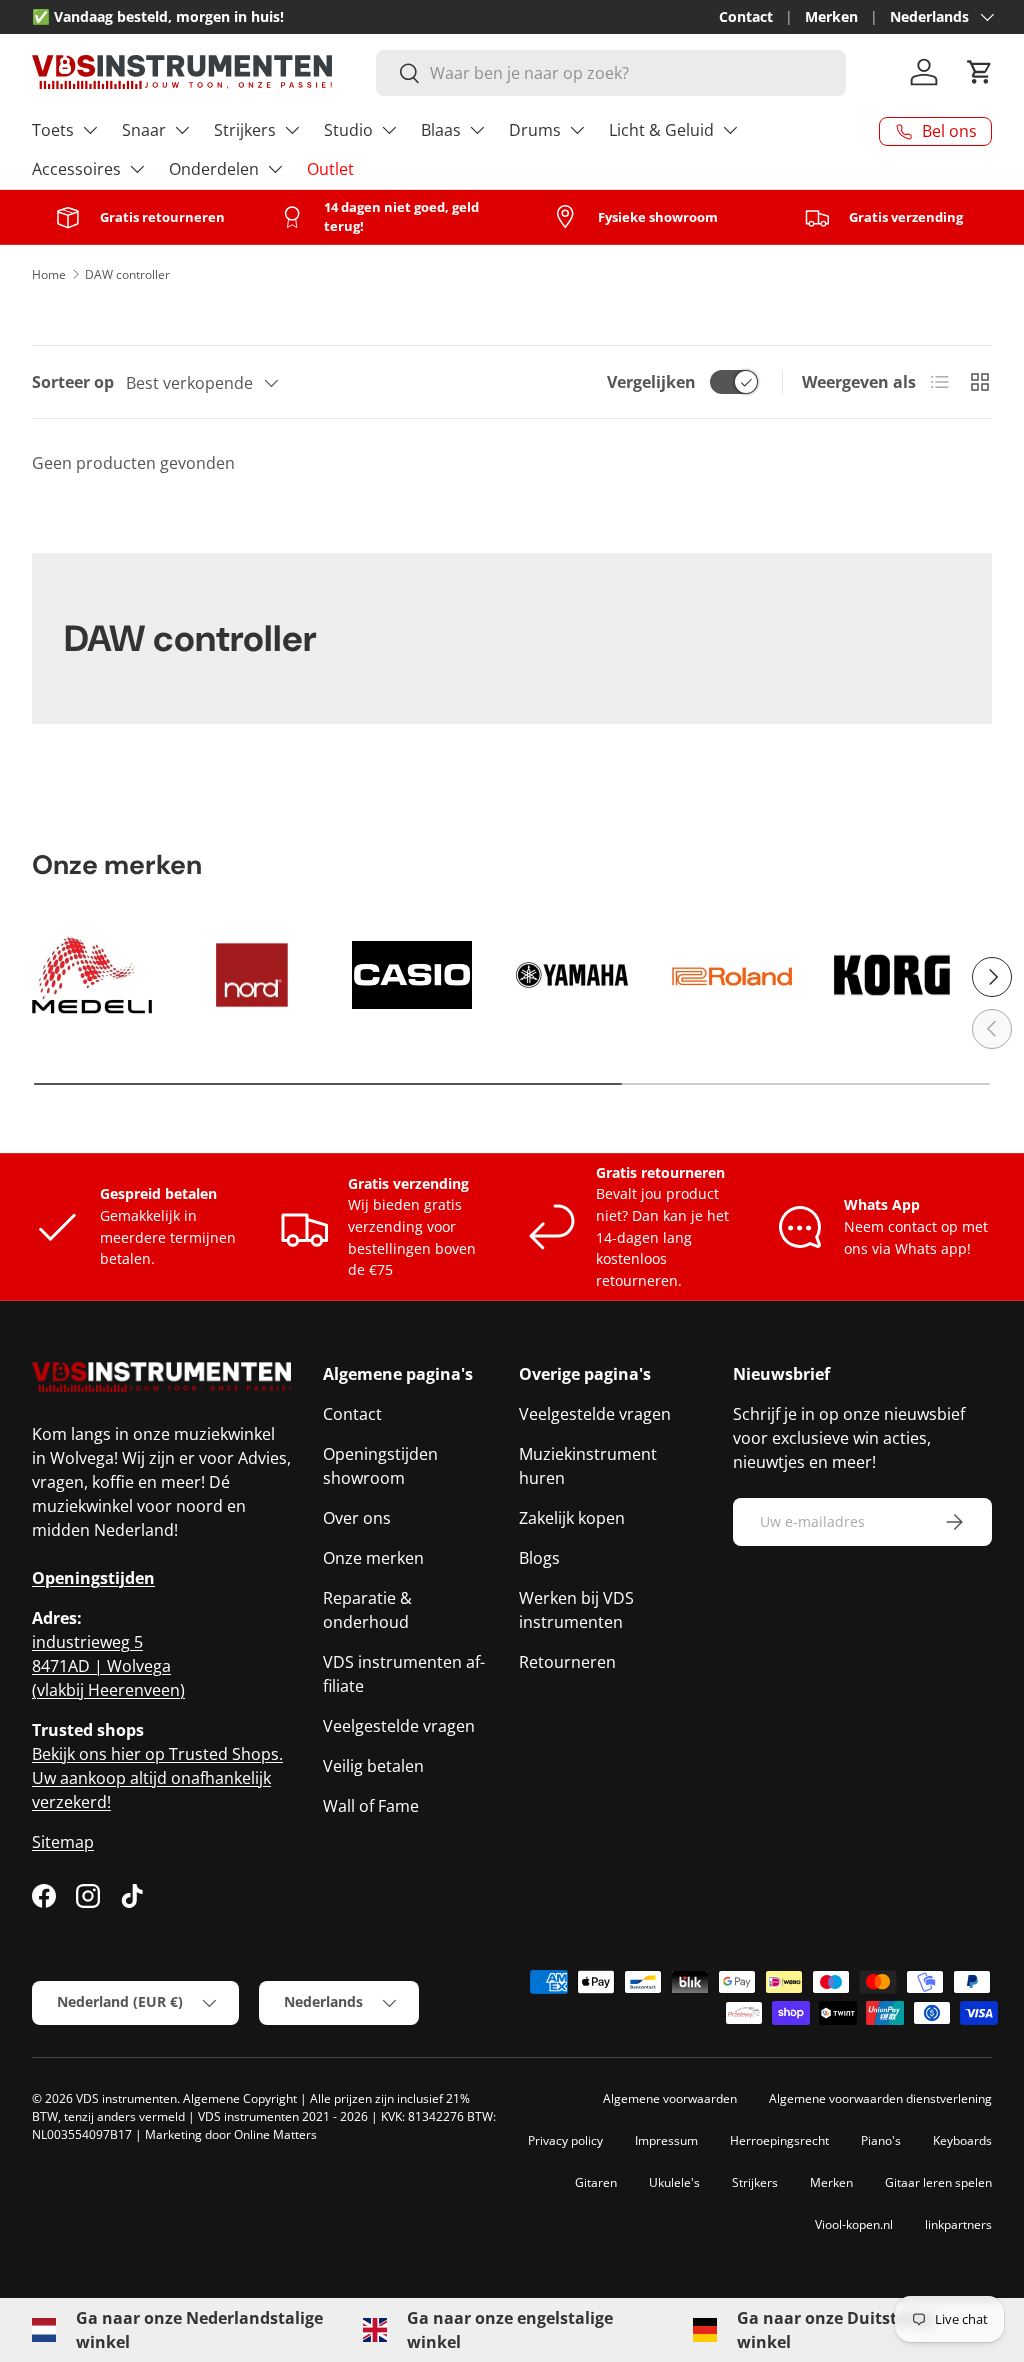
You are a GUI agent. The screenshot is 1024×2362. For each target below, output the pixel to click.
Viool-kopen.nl (854, 2224)
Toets (53, 130)
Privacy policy (565, 2140)
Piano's (881, 2140)
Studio (348, 130)
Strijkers (245, 130)
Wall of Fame (371, 1806)
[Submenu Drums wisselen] (577, 130)
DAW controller (127, 274)
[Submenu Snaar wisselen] (182, 130)
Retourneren (567, 1662)
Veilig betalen (373, 1766)
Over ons (357, 1518)
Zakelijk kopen (572, 1518)
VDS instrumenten (126, 2098)
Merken (831, 16)
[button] (980, 72)
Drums (535, 130)
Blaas (441, 130)
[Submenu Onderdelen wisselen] (275, 169)
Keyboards (962, 2140)
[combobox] (611, 73)
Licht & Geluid (661, 130)
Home (49, 274)
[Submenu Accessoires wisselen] (137, 169)
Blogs (539, 1558)
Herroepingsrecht (779, 2140)
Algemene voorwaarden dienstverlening (880, 2098)
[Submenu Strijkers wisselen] (292, 130)
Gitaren (596, 2182)
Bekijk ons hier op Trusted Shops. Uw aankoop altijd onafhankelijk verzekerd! (157, 1778)
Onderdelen (214, 169)
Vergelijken (651, 382)
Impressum (666, 2140)
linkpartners (958, 2224)
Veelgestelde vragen (399, 1726)
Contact (746, 16)
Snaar (144, 130)
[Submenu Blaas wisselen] (477, 130)
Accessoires (76, 169)
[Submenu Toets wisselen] (90, 130)
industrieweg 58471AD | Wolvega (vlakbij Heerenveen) (108, 1666)
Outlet (330, 169)
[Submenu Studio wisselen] (389, 130)
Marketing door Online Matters (231, 2134)
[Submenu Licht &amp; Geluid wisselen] (730, 130)
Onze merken (373, 1558)
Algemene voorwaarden (670, 2098)
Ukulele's (674, 2182)
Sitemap (63, 1842)
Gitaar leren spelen (938, 2182)
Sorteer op (73, 382)
